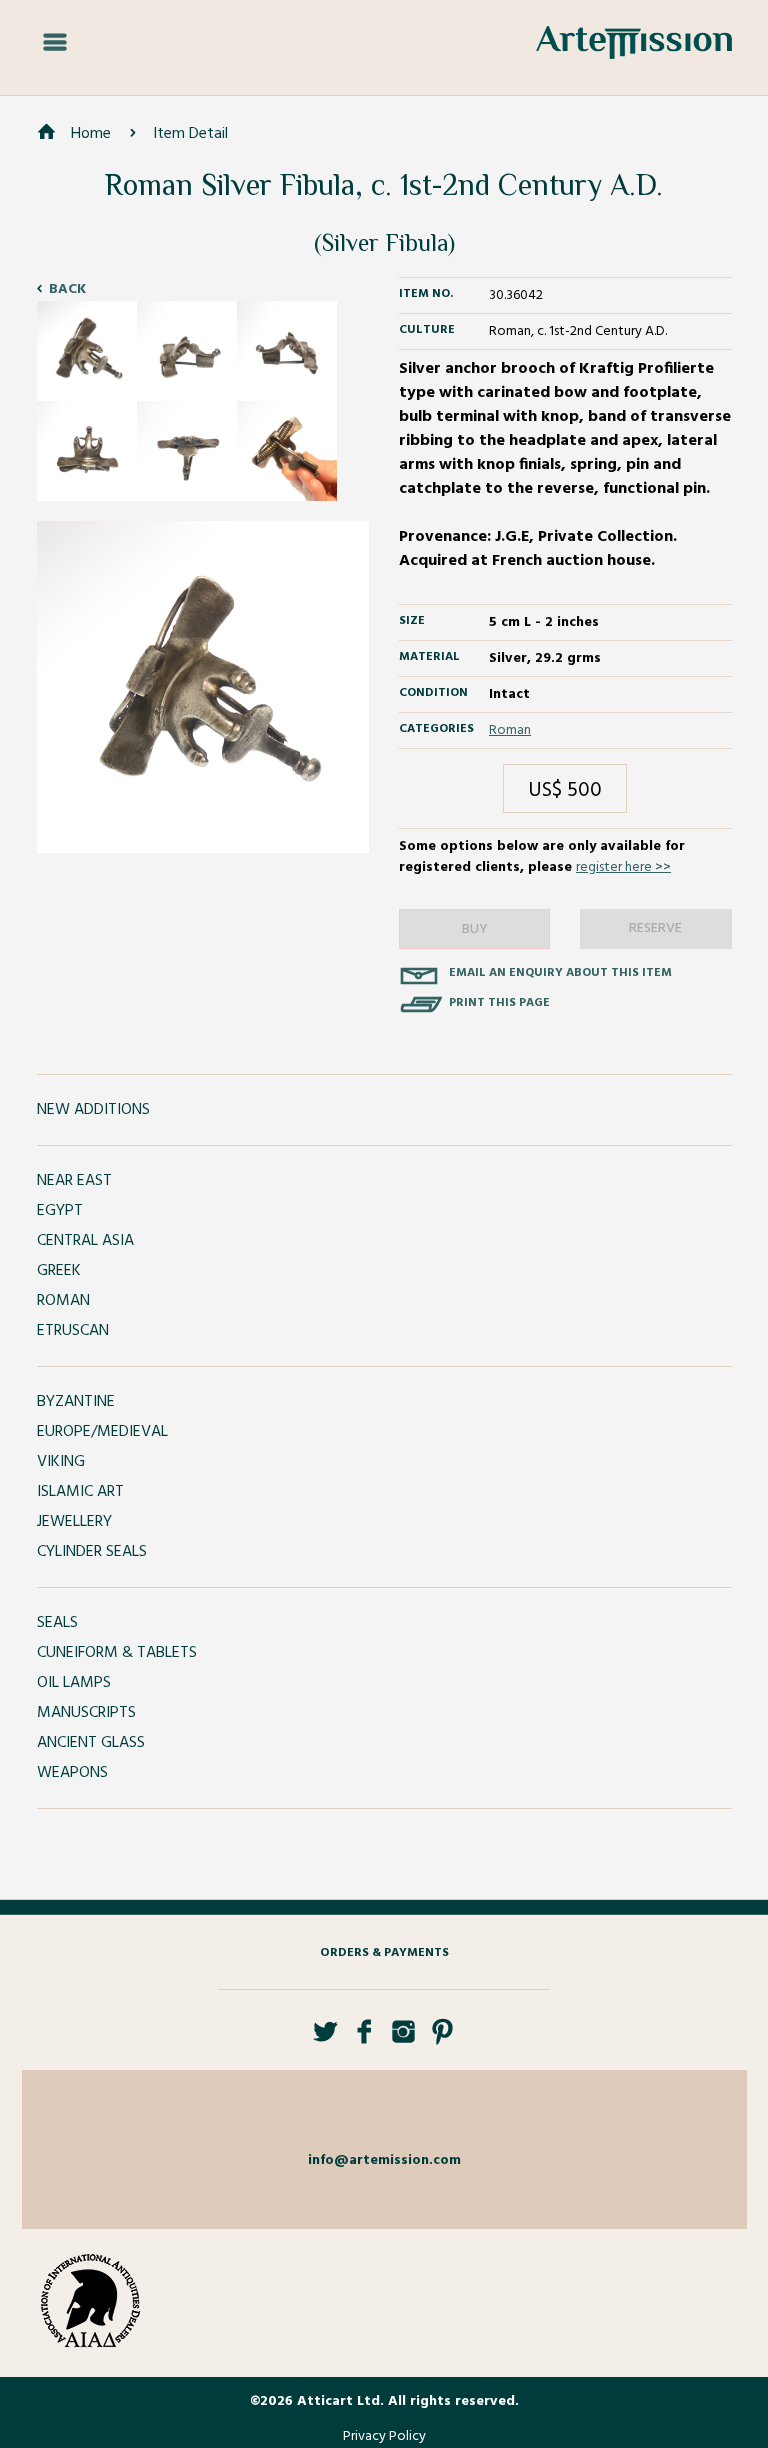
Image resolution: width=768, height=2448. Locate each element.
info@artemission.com (384, 2160)
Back (67, 289)
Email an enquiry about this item (560, 973)
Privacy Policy (384, 2436)
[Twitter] (325, 2039)
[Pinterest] (442, 2039)
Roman (510, 730)
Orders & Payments (384, 1953)
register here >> (623, 867)
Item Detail (190, 134)
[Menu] (55, 43)
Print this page (499, 1003)
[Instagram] (403, 2039)
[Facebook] (364, 2039)
